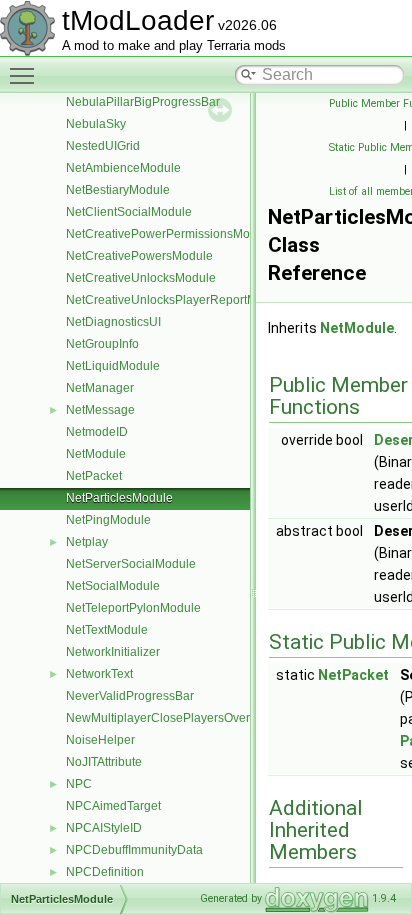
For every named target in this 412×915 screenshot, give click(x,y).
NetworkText (99, 674)
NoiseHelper (100, 740)
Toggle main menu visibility (26, 75)
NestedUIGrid (103, 146)
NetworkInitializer (113, 652)
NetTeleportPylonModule (133, 608)
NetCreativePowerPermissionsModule (170, 234)
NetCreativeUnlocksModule (141, 278)
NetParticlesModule (119, 498)
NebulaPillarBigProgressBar (143, 102)
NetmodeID (97, 432)
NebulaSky (96, 124)
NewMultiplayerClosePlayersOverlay (166, 718)
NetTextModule (107, 630)
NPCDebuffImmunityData (134, 850)
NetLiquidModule (113, 366)
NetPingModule (108, 520)
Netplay (87, 542)
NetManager (100, 388)
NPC (79, 784)
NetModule (96, 454)
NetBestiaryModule (118, 190)
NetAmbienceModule (123, 168)
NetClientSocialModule (129, 212)
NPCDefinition (105, 872)
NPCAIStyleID (104, 828)
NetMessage (100, 410)
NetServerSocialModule (131, 564)
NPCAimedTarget (113, 806)
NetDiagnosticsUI (113, 322)
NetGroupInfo (102, 344)
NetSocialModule (113, 586)
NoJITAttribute (104, 762)
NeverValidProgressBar (130, 696)
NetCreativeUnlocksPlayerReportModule (177, 300)
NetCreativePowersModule (139, 256)
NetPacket (94, 476)
